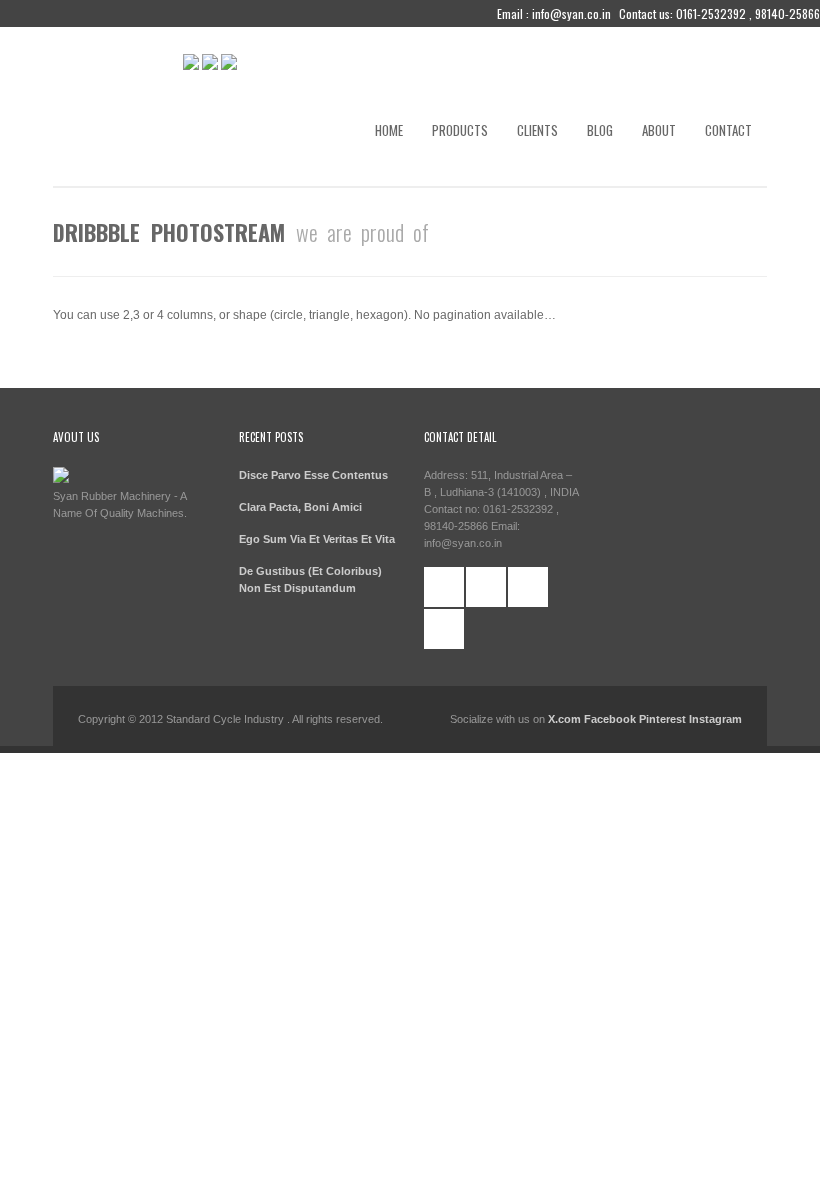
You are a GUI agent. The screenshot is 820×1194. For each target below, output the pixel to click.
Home (389, 130)
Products (460, 130)
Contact (728, 130)
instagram (444, 629)
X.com (564, 719)
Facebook (611, 719)
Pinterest (662, 719)
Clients (537, 130)
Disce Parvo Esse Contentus (313, 475)
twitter (486, 587)
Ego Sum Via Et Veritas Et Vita (317, 539)
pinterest (528, 587)
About (659, 130)
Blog (600, 130)
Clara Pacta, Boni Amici (300, 507)
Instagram (715, 719)
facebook (444, 587)
